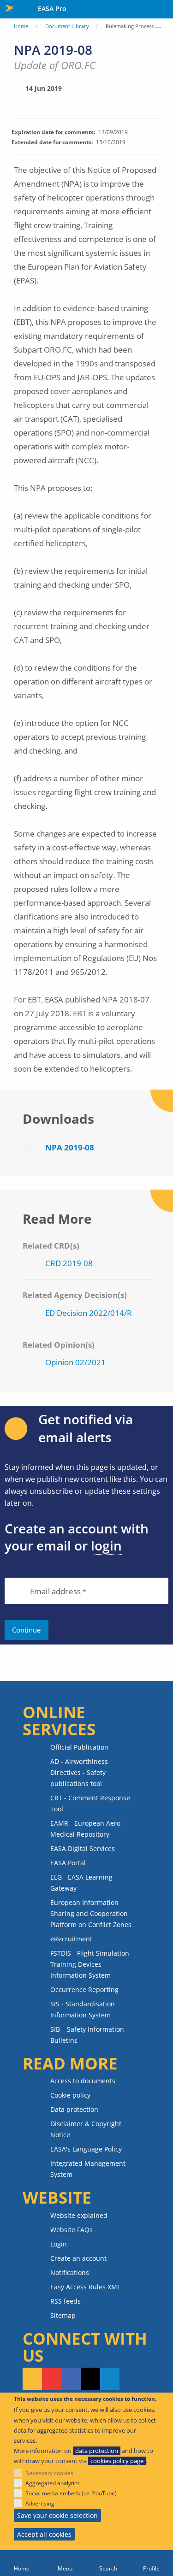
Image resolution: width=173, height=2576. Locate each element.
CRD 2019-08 (69, 1263)
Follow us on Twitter (90, 2379)
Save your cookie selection (57, 2515)
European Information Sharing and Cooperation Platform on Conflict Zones (91, 1913)
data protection (97, 2451)
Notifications (70, 2272)
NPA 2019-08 (70, 1147)
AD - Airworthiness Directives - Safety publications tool (79, 1772)
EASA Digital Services (83, 1848)
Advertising (40, 2503)
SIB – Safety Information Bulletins (87, 2035)
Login (59, 2244)
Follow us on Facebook (71, 2379)
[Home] (22, 2563)
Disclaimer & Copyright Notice (86, 2129)
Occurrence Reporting (84, 1989)
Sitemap (63, 2315)
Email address (55, 1592)
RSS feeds (66, 2301)
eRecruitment (71, 1939)
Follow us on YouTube (52, 2379)
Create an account (78, 2258)
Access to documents (83, 2081)
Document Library (67, 26)
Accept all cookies (44, 2534)
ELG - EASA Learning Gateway (81, 1883)
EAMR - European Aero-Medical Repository (86, 1829)
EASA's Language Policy (86, 2149)
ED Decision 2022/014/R (89, 1313)
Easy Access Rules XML (85, 2287)
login (106, 1545)
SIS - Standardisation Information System (83, 2009)
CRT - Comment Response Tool (90, 1803)
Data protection (74, 2109)
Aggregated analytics (53, 2483)
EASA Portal (68, 1863)
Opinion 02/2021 (75, 1362)
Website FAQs (72, 2230)
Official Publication (79, 1747)
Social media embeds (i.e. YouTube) (71, 2493)
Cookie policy (70, 2095)
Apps (164, 10)
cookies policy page (117, 2461)
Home (21, 26)
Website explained (79, 2215)
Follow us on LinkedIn (110, 2379)
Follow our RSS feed (32, 2379)
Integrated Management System (88, 2169)
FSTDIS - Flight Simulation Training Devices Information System (90, 1964)
